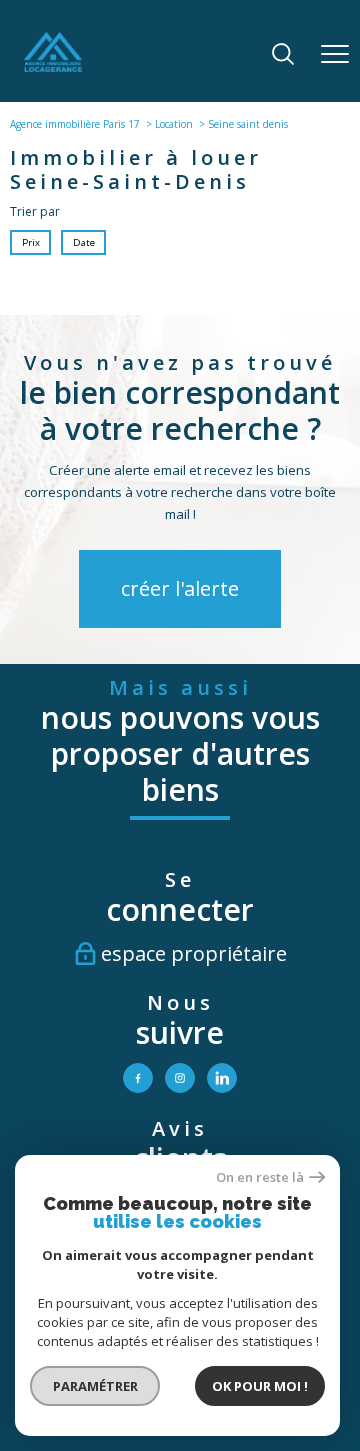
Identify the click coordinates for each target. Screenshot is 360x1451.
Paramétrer (95, 1386)
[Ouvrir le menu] (335, 55)
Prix (31, 242)
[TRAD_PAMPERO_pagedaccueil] (53, 67)
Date (83, 242)
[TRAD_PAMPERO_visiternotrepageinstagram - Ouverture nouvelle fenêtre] (180, 1078)
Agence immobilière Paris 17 (75, 124)
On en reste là (260, 1177)
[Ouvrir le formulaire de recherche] (283, 55)
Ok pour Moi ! (260, 1386)
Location (174, 124)
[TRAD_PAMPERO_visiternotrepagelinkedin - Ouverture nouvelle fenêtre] (222, 1078)
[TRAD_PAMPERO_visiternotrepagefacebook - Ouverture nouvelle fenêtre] (138, 1078)
